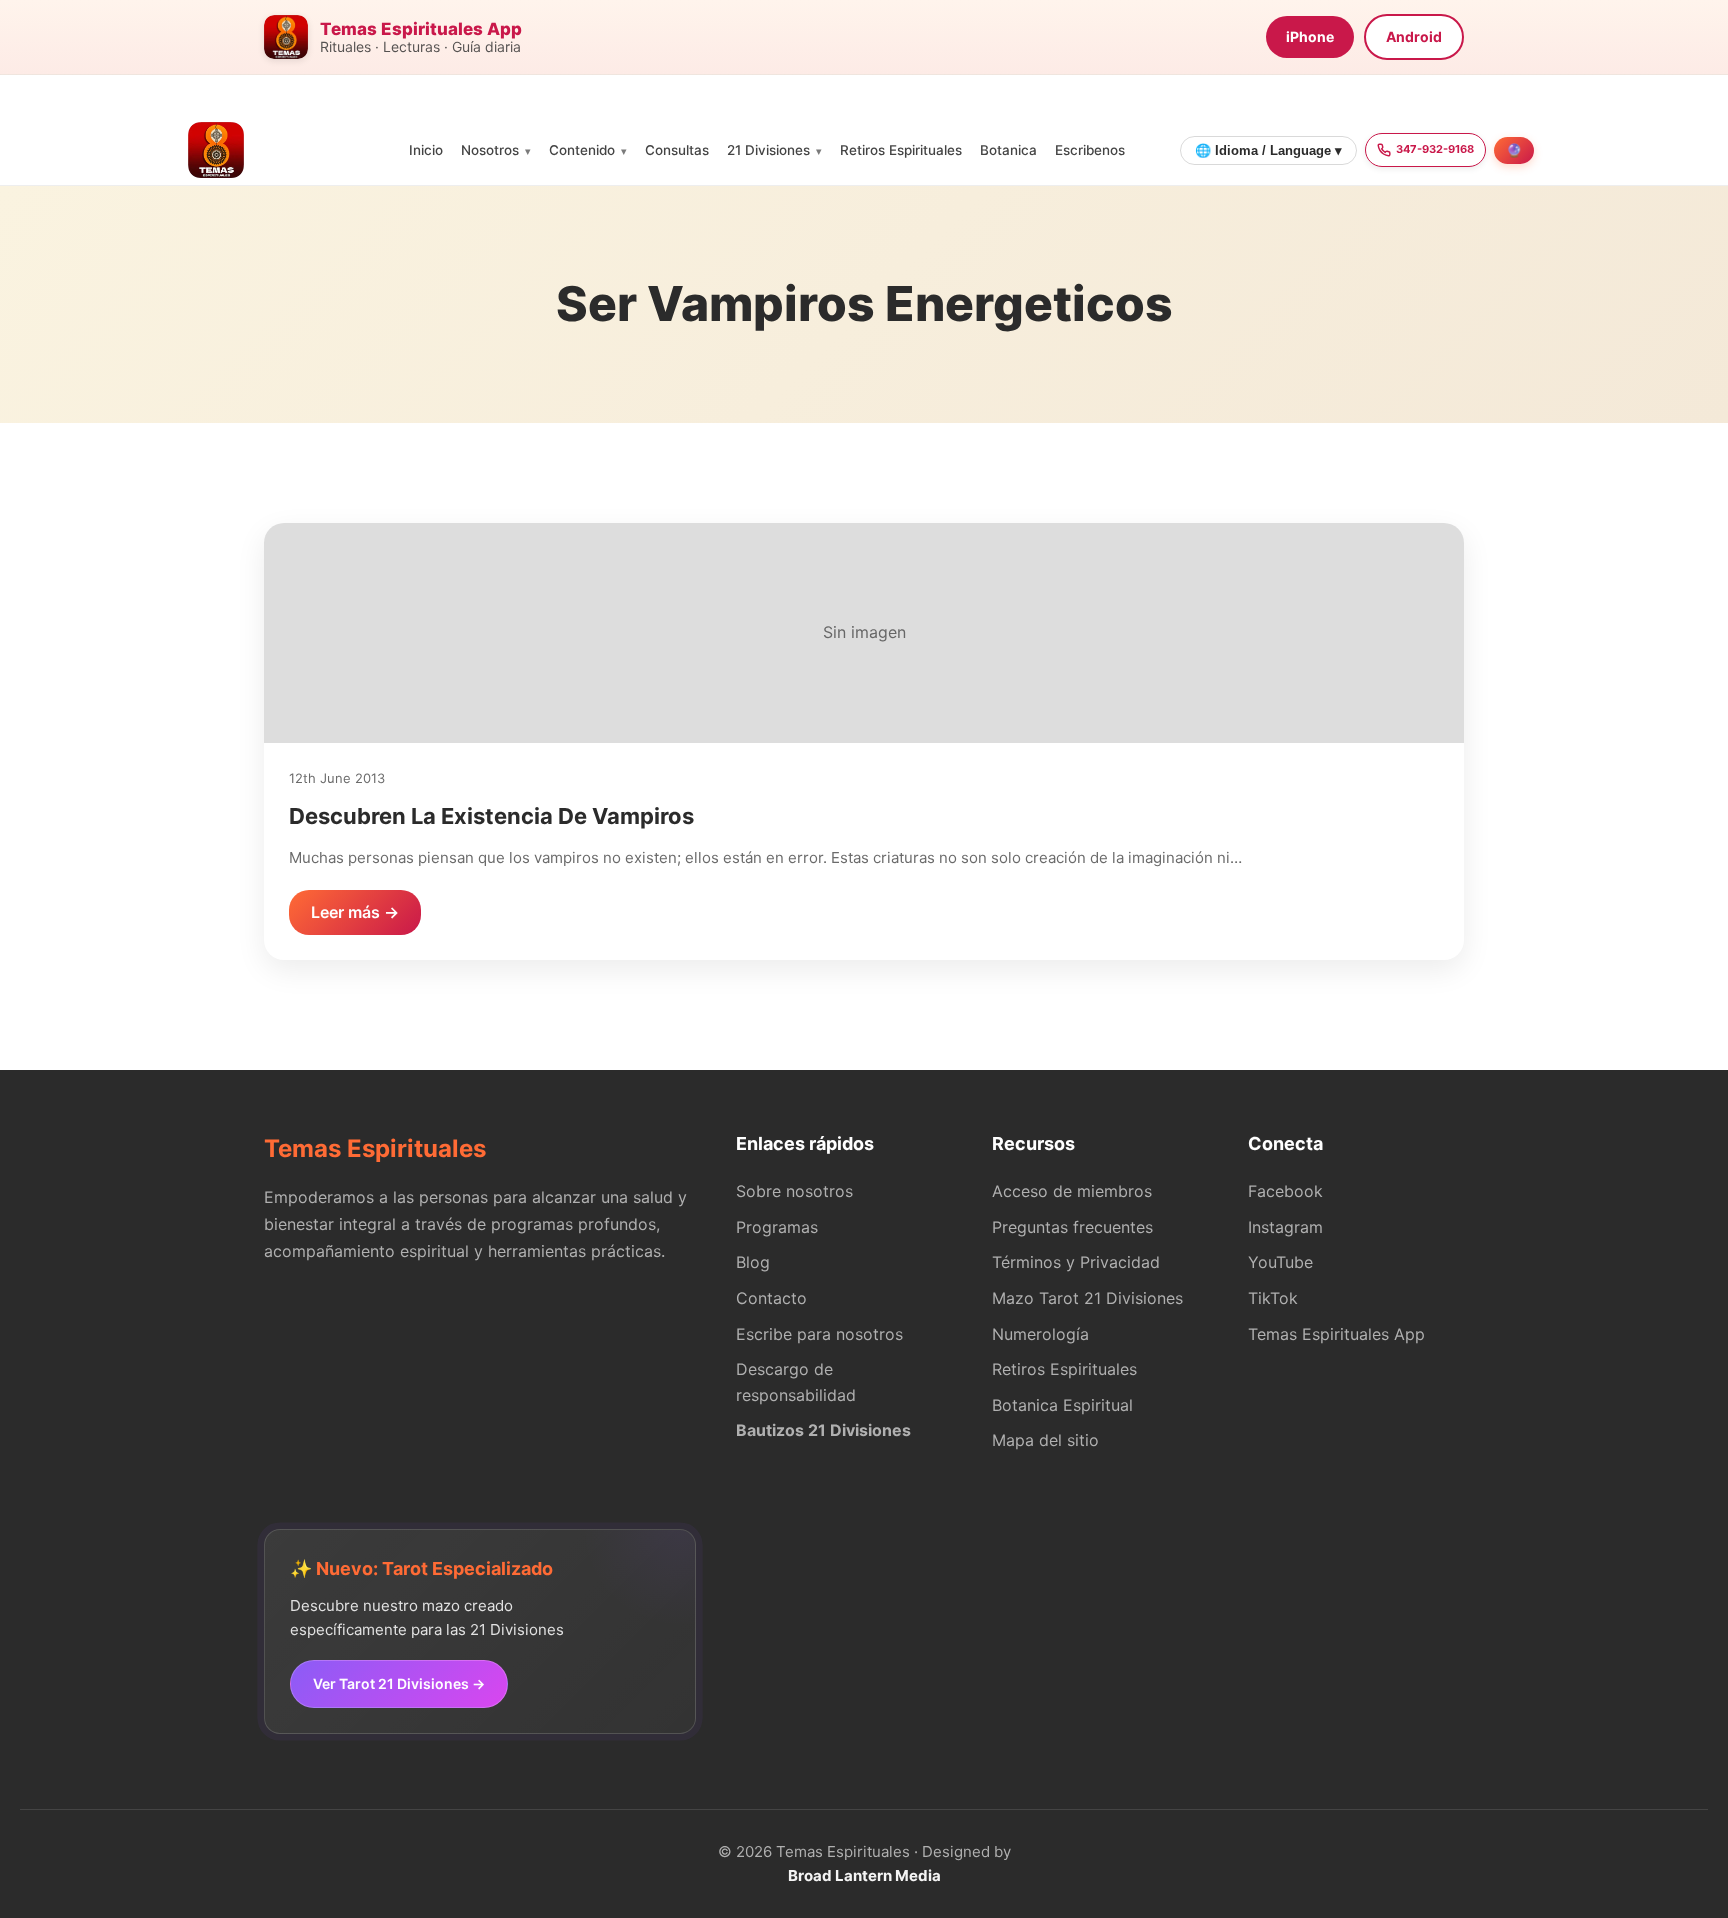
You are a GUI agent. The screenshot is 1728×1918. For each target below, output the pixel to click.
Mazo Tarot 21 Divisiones (1087, 1298)
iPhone (1310, 36)
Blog (753, 1262)
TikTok (1273, 1298)
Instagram (1285, 1227)
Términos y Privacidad (1076, 1262)
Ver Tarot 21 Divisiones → (399, 1683)
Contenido (582, 150)
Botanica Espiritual (1062, 1405)
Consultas (677, 150)
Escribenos (1090, 150)
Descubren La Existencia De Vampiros (491, 816)
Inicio (426, 150)
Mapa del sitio (1045, 1440)
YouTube (1280, 1262)
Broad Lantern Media (864, 1875)
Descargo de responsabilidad (796, 1382)
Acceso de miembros (1072, 1191)
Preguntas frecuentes (1072, 1227)
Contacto (771, 1298)
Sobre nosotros (794, 1191)
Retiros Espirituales (901, 150)
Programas (777, 1227)
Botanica (1008, 150)
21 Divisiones (768, 150)
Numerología (1040, 1334)
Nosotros (490, 150)
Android (1414, 36)
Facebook (1285, 1191)
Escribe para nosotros (819, 1334)
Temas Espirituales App (1336, 1334)
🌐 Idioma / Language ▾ (1268, 150)
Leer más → (355, 912)
